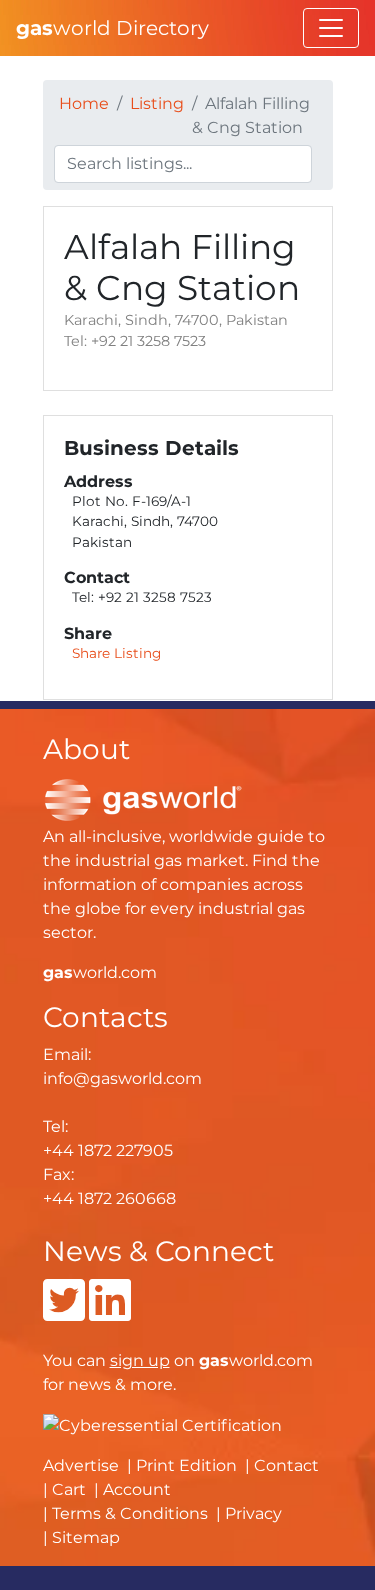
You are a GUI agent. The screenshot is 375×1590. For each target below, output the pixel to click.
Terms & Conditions (130, 1513)
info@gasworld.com (122, 1078)
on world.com (211, 1360)
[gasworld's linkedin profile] (110, 1312)
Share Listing (116, 653)
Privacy (253, 1513)
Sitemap (86, 1537)
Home (84, 103)
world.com (100, 972)
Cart (69, 1489)
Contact (286, 1465)
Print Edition (186, 1465)
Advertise (81, 1465)
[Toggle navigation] (331, 28)
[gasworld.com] (143, 798)
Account (137, 1489)
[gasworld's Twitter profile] (64, 1312)
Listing (157, 103)
